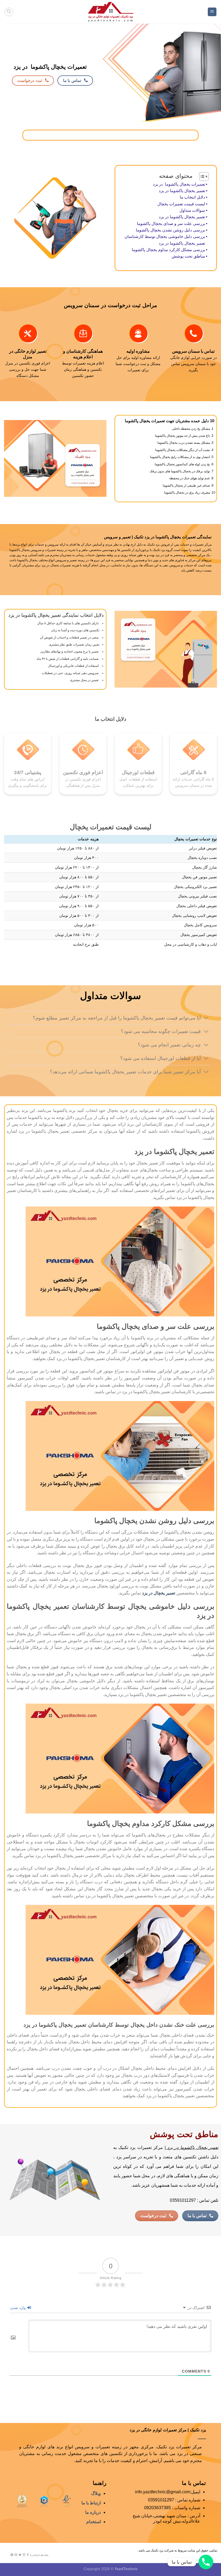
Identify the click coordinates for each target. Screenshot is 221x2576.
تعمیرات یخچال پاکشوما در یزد (179, 184)
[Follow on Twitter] (20, 2555)
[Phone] (206, 2562)
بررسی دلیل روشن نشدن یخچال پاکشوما (170, 230)
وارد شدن (18, 2308)
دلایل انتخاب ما (192, 197)
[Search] (9, 12)
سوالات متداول (192, 210)
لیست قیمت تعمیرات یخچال (181, 204)
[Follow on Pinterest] (12, 2555)
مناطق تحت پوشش (188, 256)
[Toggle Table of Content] (201, 176)
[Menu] (212, 12)
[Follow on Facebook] (28, 2555)
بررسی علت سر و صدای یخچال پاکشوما (171, 223)
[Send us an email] (16, 2555)
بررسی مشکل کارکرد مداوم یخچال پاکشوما (168, 250)
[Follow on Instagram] (24, 2555)
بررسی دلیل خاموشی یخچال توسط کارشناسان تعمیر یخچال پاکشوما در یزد (165, 240)
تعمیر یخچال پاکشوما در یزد (182, 191)
